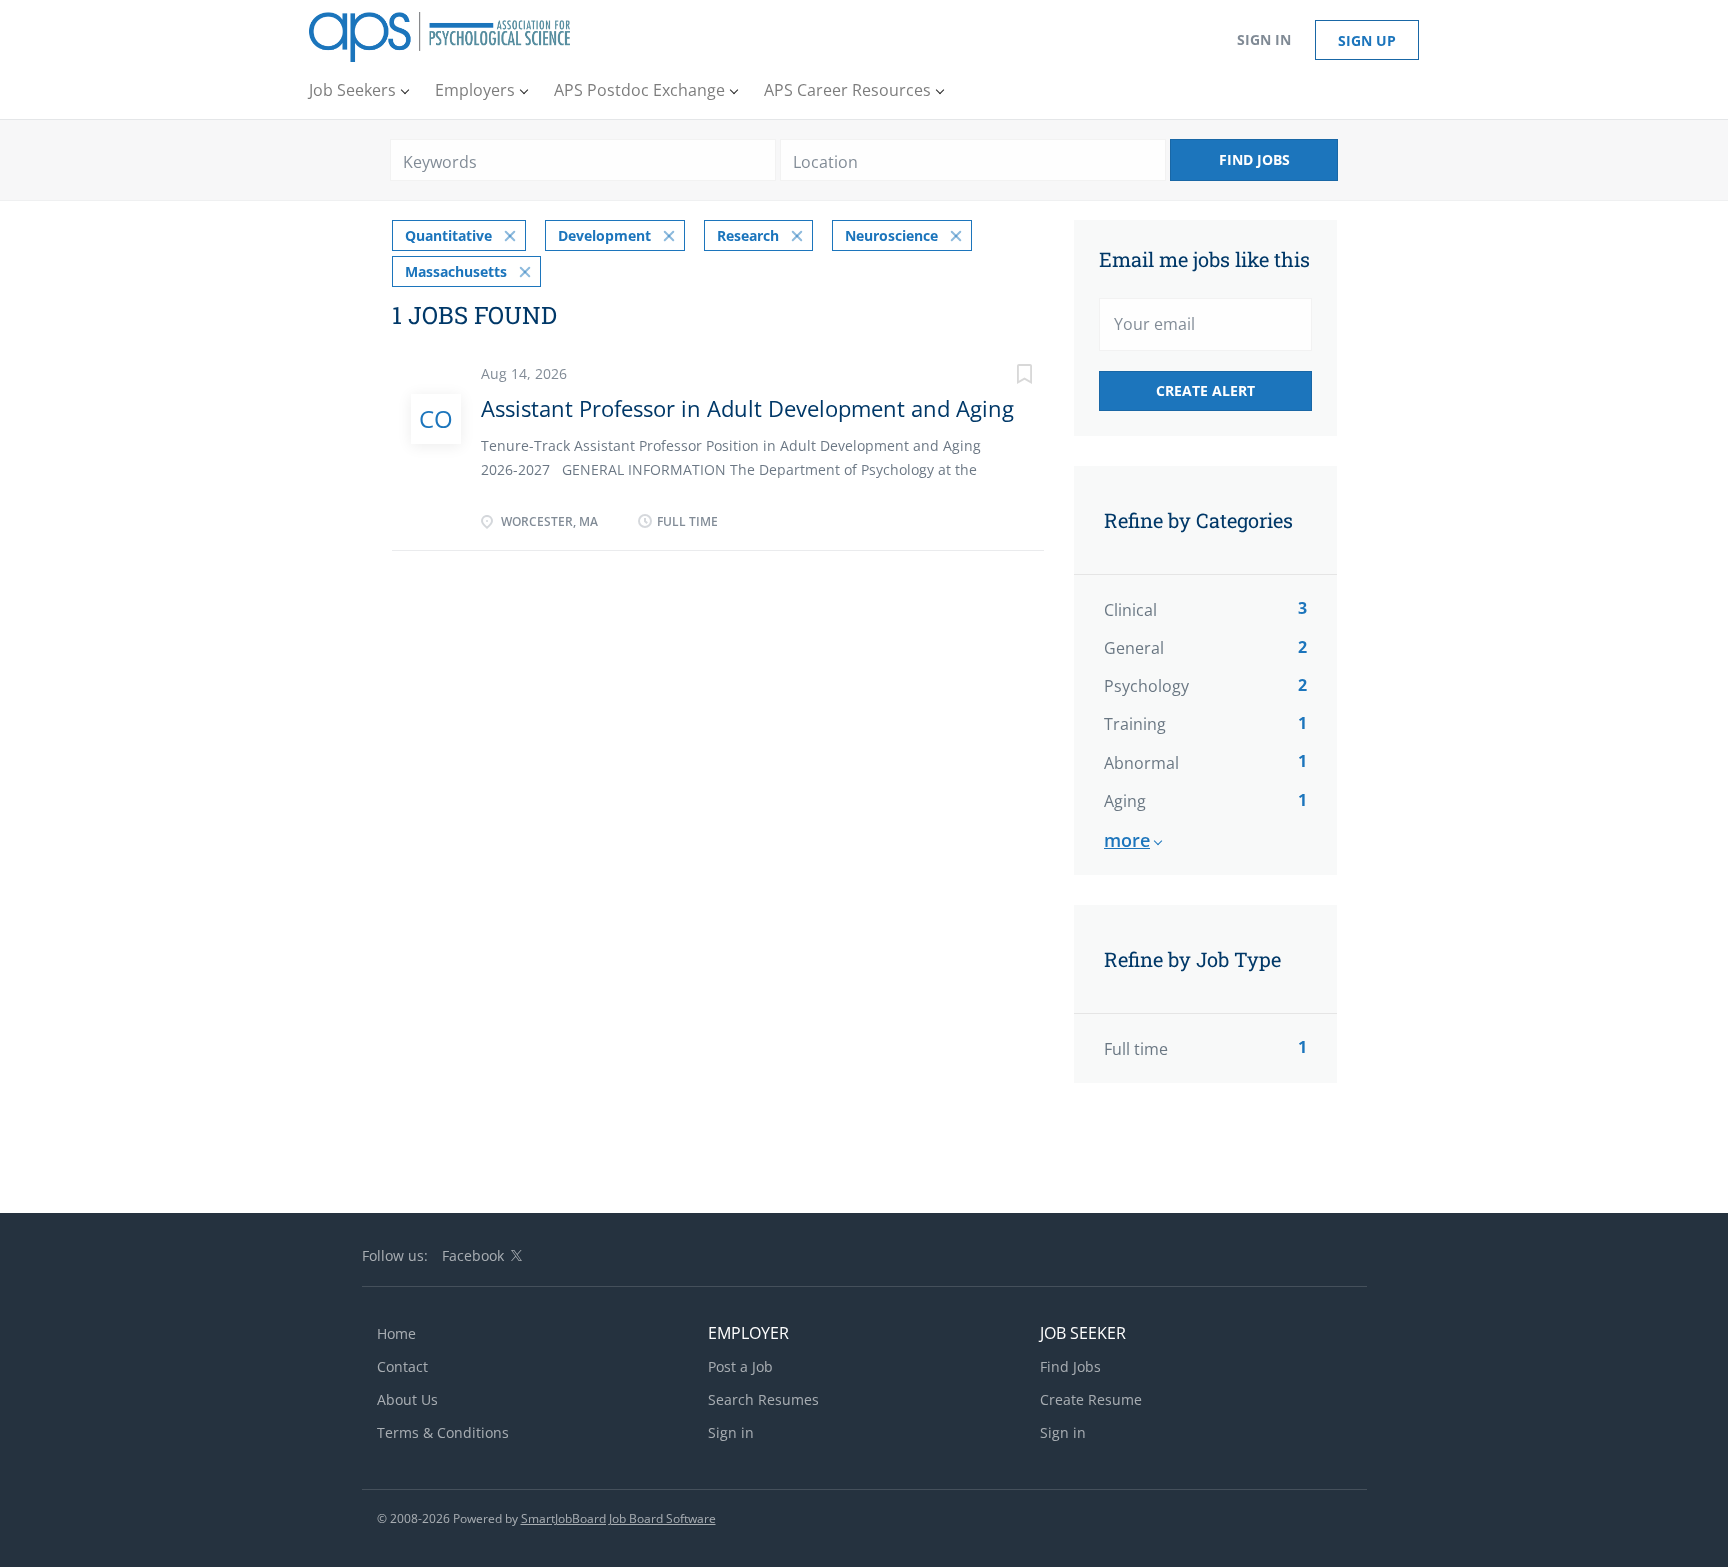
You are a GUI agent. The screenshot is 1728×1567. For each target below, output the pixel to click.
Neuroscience (891, 235)
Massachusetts (456, 271)
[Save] (1004, 376)
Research (748, 235)
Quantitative (448, 235)
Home (396, 1333)
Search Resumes (763, 1399)
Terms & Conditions (443, 1432)
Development (604, 235)
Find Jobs (1254, 159)
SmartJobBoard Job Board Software (618, 1518)
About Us (407, 1399)
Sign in (1264, 39)
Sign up (1367, 40)
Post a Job (740, 1366)
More (1127, 840)
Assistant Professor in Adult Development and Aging (747, 408)
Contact (402, 1366)
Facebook (473, 1255)
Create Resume (1091, 1399)
